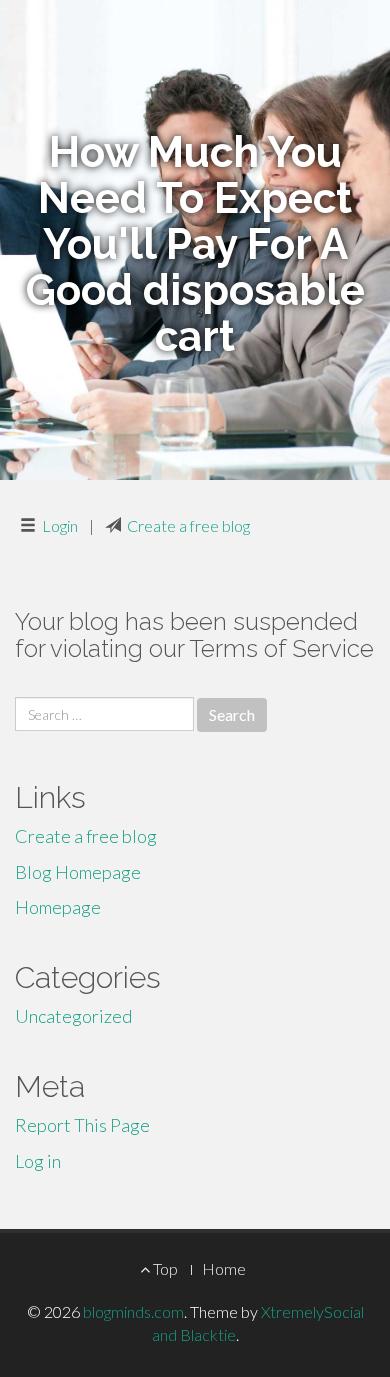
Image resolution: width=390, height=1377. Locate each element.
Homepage (58, 907)
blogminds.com (133, 1311)
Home (224, 1268)
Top (164, 1268)
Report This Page (82, 1125)
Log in (38, 1161)
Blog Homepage (78, 872)
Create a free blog (188, 525)
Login (60, 525)
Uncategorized (73, 1016)
